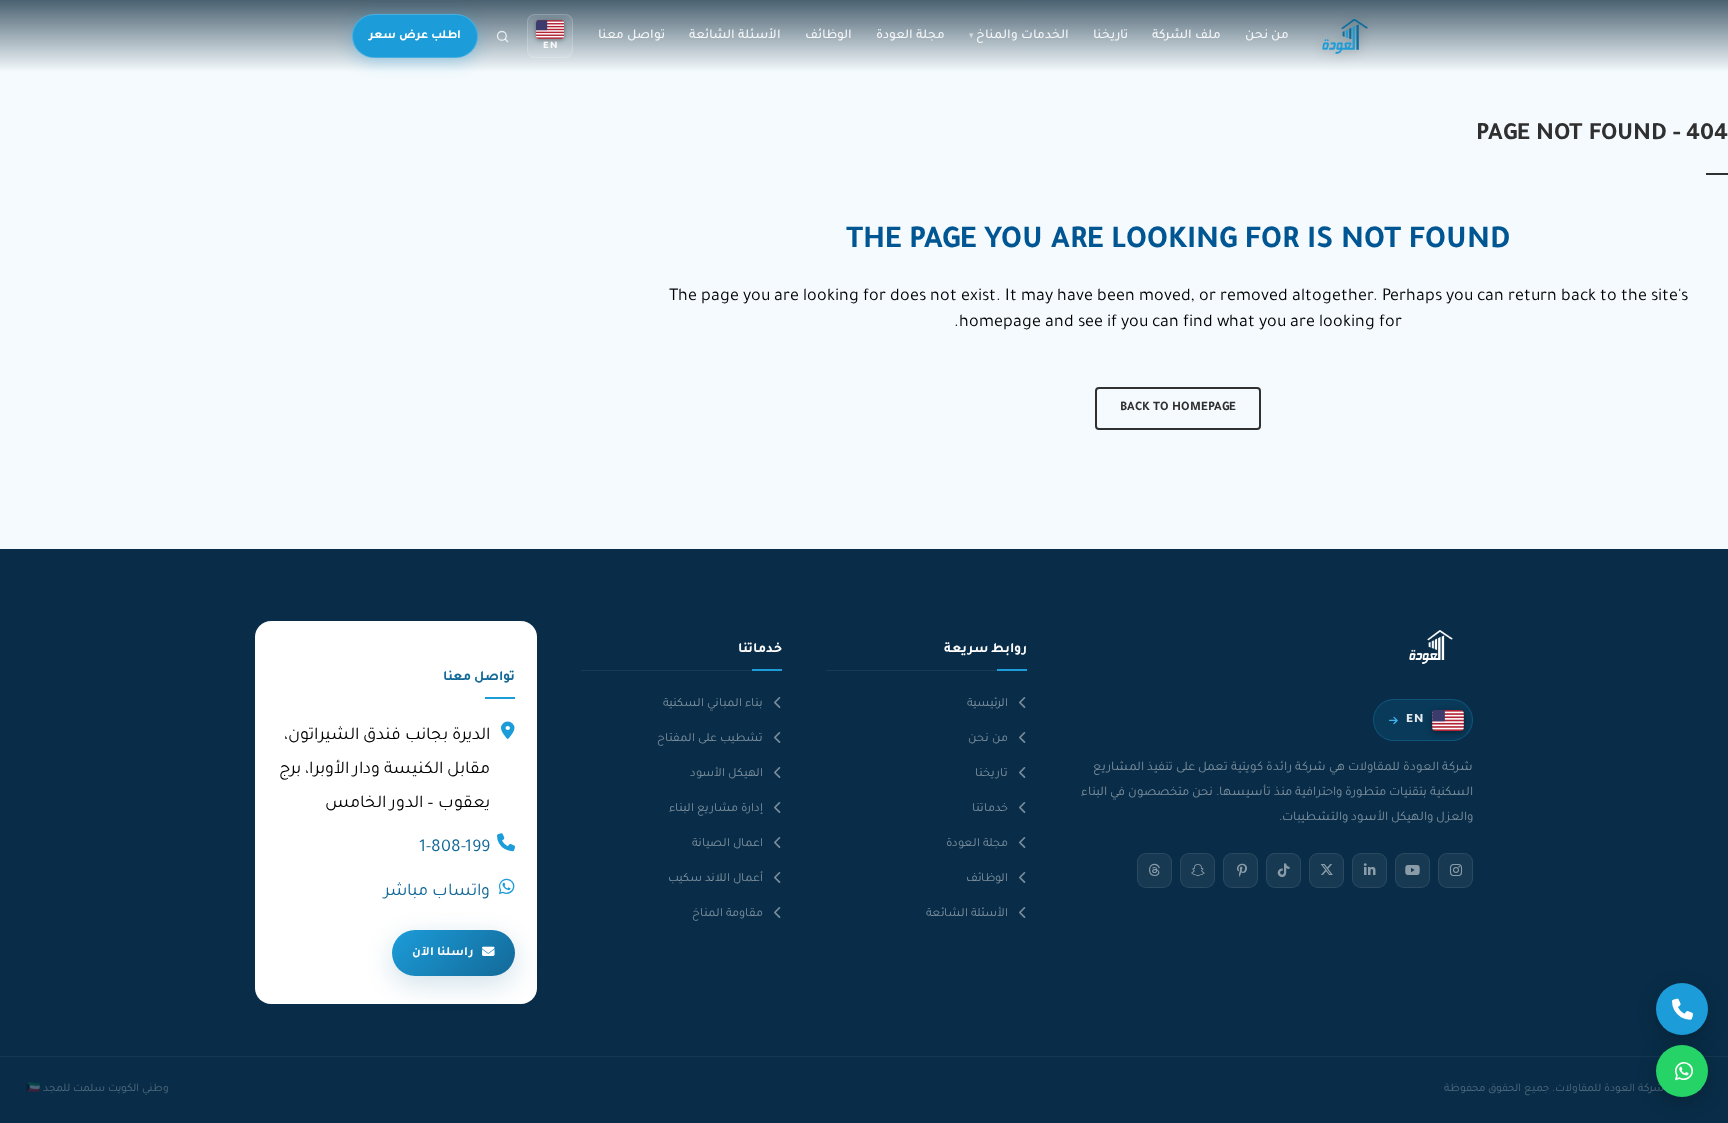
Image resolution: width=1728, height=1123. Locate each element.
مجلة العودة (910, 36)
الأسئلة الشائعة (735, 36)
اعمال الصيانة (727, 844)
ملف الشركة (1186, 36)
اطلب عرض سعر (415, 36)
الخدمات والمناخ (1022, 36)
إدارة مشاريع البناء (716, 809)
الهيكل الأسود (726, 774)
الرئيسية (987, 704)
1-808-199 (454, 848)
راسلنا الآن (443, 953)
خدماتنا (990, 809)
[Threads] (1154, 870)
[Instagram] (1455, 870)
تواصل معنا (631, 36)
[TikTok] (1283, 870)
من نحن (1267, 36)
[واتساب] (1682, 1071)
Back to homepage (1178, 408)
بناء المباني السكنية (713, 704)
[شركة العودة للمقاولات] (1345, 36)
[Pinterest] (1240, 870)
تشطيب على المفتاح (710, 739)
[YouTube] (1412, 870)
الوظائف (828, 36)
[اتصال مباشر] (1682, 1009)
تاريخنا (1110, 36)
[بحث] (502, 36)
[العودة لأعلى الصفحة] (42, 1091)
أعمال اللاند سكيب (715, 879)
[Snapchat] (1197, 870)
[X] (1326, 870)
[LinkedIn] (1369, 870)
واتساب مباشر (437, 892)
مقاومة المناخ (727, 914)
